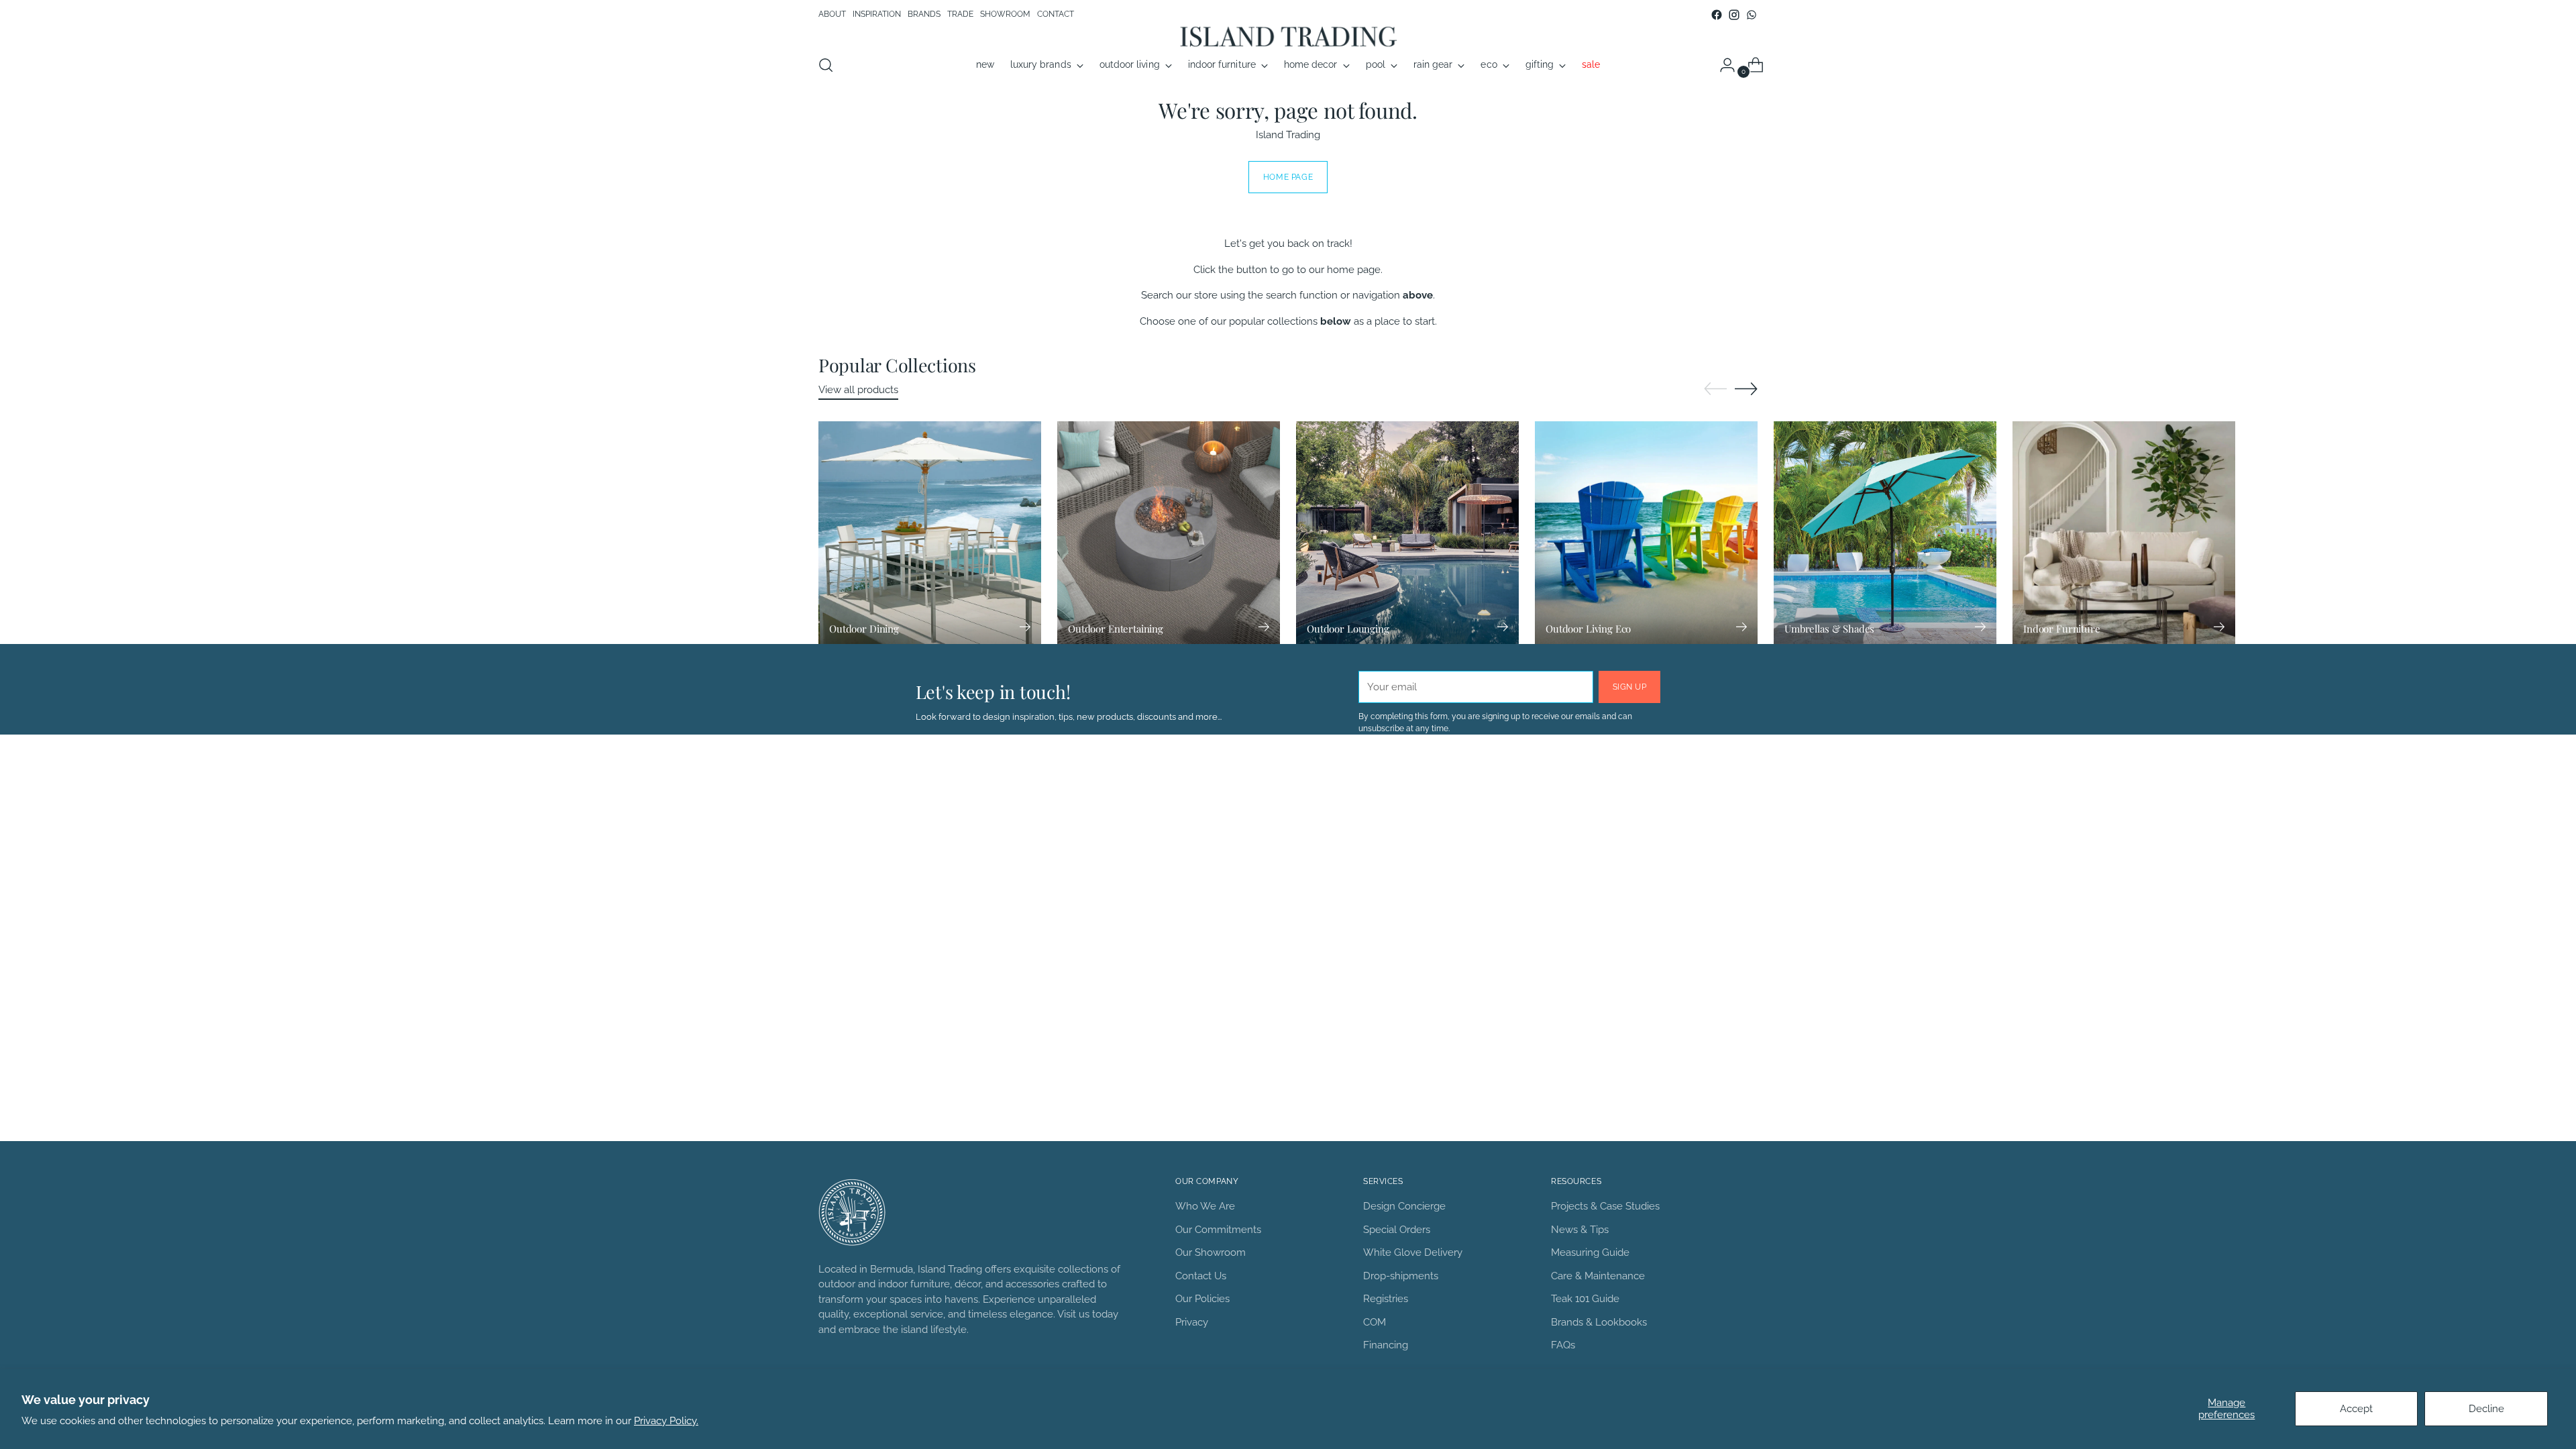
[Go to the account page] (1722, 65)
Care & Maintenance (1598, 1276)
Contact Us (1201, 1276)
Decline (2486, 1409)
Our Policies (1202, 1299)
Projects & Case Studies (1605, 1206)
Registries (1386, 1299)
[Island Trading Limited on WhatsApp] (1752, 15)
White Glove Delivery (1413, 1252)
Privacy (1192, 1322)
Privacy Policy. (666, 1421)
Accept (2356, 1409)
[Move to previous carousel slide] (1715, 389)
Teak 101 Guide (1585, 1299)
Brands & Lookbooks (1599, 1322)
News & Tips (1580, 1230)
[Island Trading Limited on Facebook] (1717, 15)
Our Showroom (1211, 1252)
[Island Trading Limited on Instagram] (1734, 15)
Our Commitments (1218, 1230)
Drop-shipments (1401, 1276)
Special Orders (1397, 1230)
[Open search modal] (826, 65)
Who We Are (1205, 1206)
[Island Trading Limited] (1288, 36)
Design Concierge (1404, 1206)
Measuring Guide (1590, 1252)
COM (1375, 1322)
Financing (1386, 1345)
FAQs (1563, 1345)
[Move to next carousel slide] (1746, 388)
